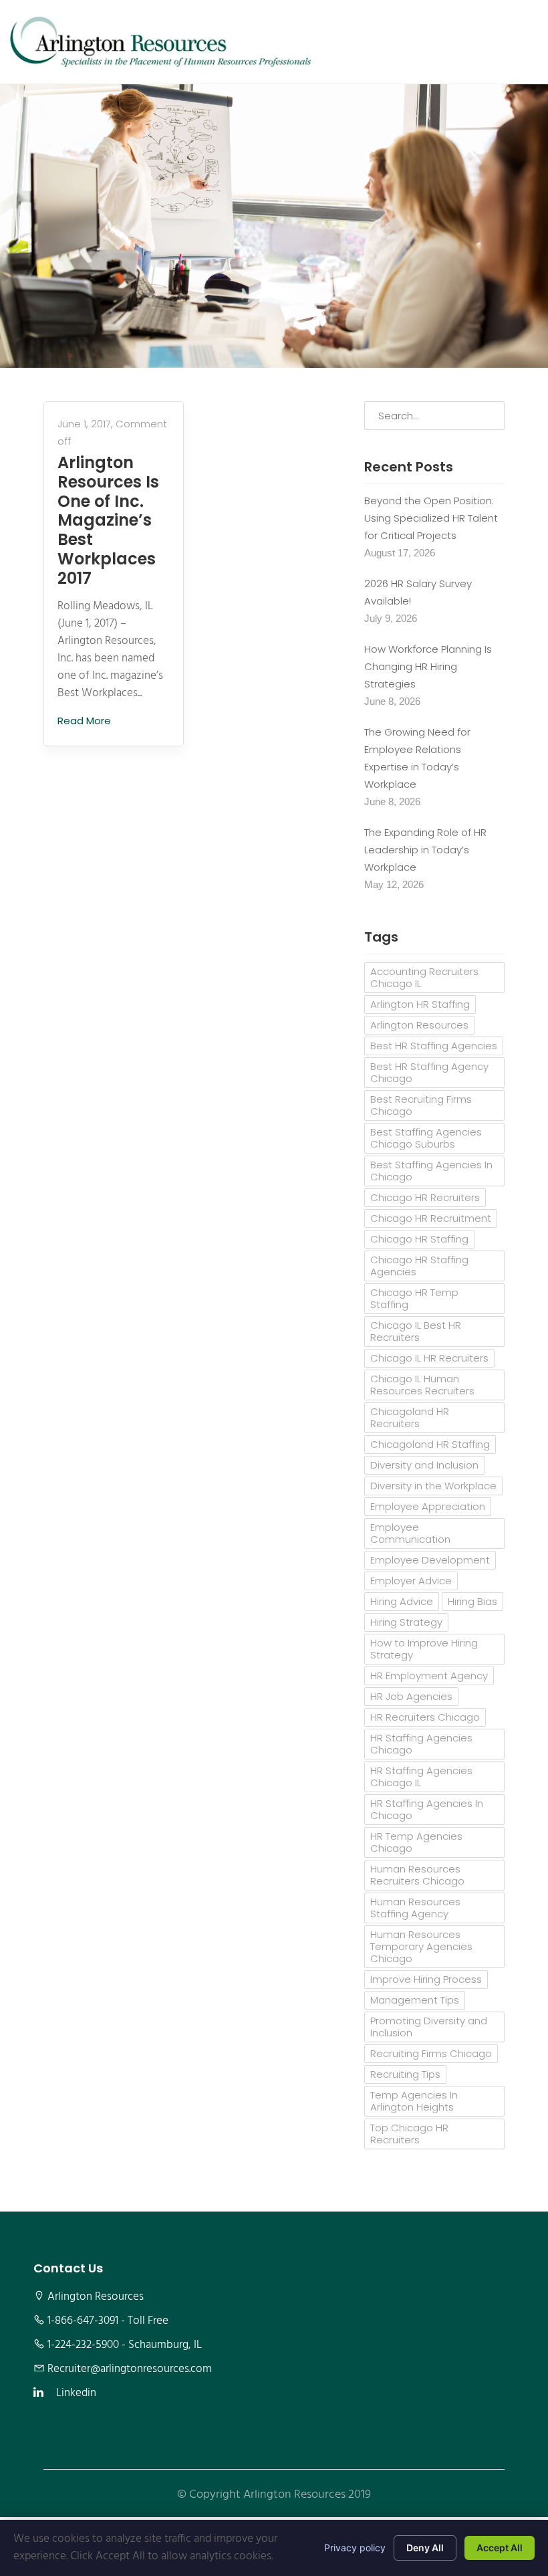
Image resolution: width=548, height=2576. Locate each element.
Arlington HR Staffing (420, 1004)
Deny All (425, 2548)
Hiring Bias (472, 1601)
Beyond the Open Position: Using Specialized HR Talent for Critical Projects (431, 518)
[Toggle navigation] (519, 41)
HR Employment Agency (429, 1676)
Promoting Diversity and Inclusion (429, 2027)
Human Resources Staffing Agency (415, 1908)
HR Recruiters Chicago (425, 1717)
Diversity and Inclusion (424, 1465)
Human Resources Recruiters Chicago (417, 1875)
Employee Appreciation (428, 1506)
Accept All (500, 2548)
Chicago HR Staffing (419, 1239)
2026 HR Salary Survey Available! (418, 592)
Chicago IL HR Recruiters (429, 1358)
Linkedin (76, 2393)
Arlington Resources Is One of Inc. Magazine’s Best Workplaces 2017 (108, 521)
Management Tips (415, 2000)
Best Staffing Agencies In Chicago (431, 1171)
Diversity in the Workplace (433, 1486)
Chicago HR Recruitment (431, 1218)
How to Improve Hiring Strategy (424, 1649)
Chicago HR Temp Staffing (414, 1298)
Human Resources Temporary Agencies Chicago (421, 1946)
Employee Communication (410, 1533)
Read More (86, 721)
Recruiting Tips (405, 2074)
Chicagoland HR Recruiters (410, 1417)
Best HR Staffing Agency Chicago (429, 1072)
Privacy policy (355, 2548)
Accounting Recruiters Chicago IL (424, 977)
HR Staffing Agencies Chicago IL (421, 1777)
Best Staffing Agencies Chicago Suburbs (426, 1138)
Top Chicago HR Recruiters (409, 2134)
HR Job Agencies (411, 1696)
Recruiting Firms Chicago (431, 2053)
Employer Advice (411, 1581)
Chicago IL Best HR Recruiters (416, 1331)
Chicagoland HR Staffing (430, 1444)
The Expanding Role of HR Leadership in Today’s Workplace (425, 850)
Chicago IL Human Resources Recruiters (422, 1385)
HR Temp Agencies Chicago (416, 1842)
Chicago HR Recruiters (425, 1197)
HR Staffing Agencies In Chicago (427, 1809)
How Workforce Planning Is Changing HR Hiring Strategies (428, 666)
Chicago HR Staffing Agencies (419, 1266)
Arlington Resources (419, 1025)
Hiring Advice (402, 1601)
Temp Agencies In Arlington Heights (414, 2101)
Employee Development (430, 1560)
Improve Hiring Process (426, 1979)
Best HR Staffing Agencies (434, 1046)
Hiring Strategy (406, 1622)
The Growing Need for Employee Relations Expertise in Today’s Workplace (417, 758)
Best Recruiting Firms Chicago (421, 1105)
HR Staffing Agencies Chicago (421, 1744)
